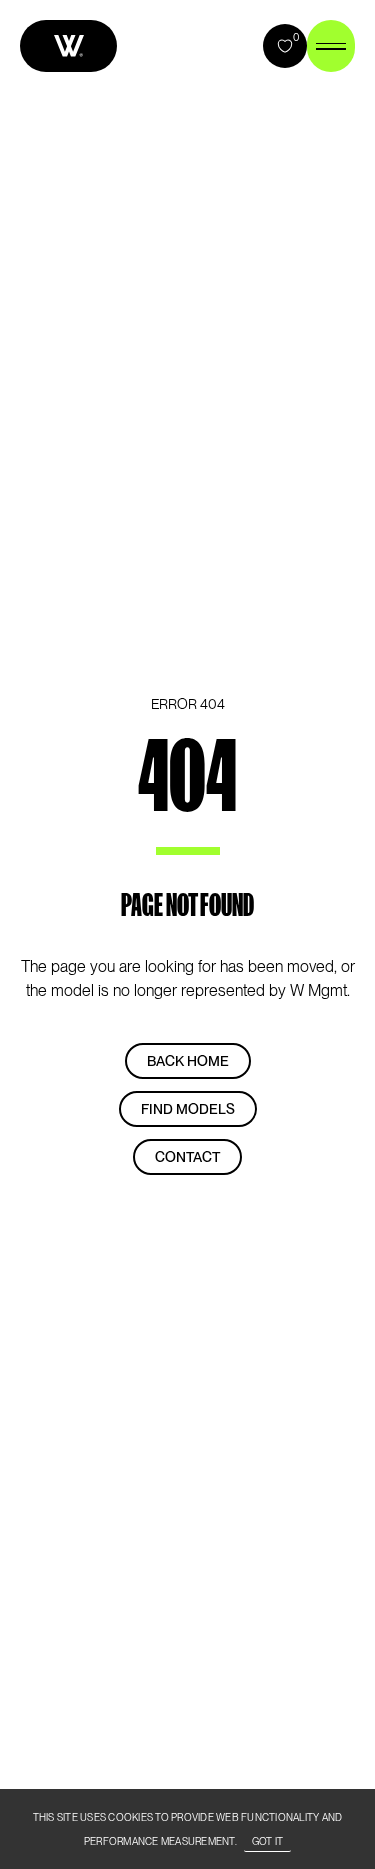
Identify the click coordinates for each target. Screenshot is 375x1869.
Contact (187, 1157)
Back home (188, 1061)
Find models (188, 1109)
